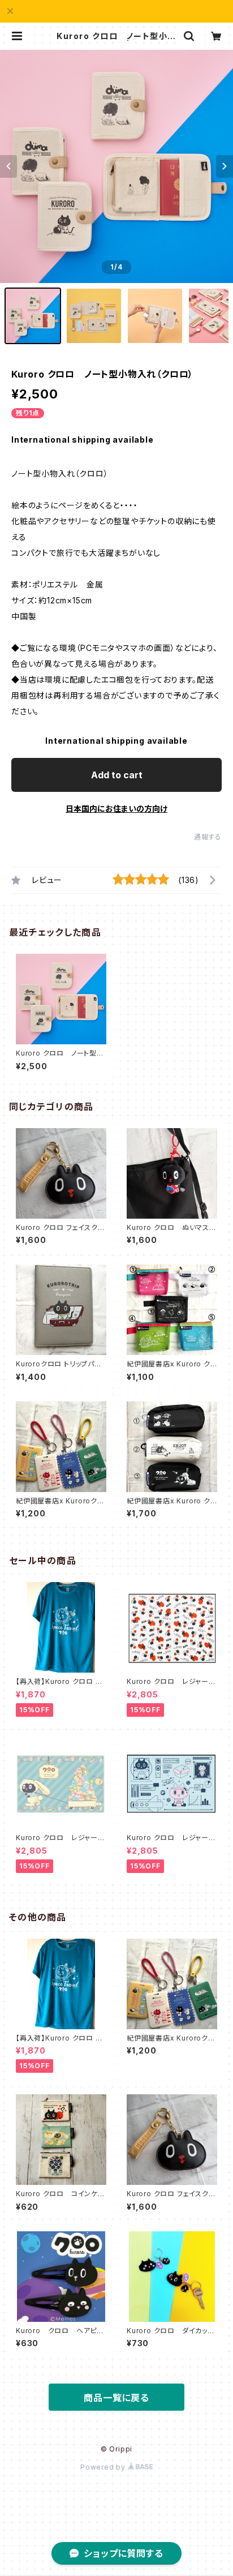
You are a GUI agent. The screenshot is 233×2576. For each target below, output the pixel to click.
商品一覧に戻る (116, 2398)
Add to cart (117, 775)
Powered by (104, 2467)
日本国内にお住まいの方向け (116, 809)
